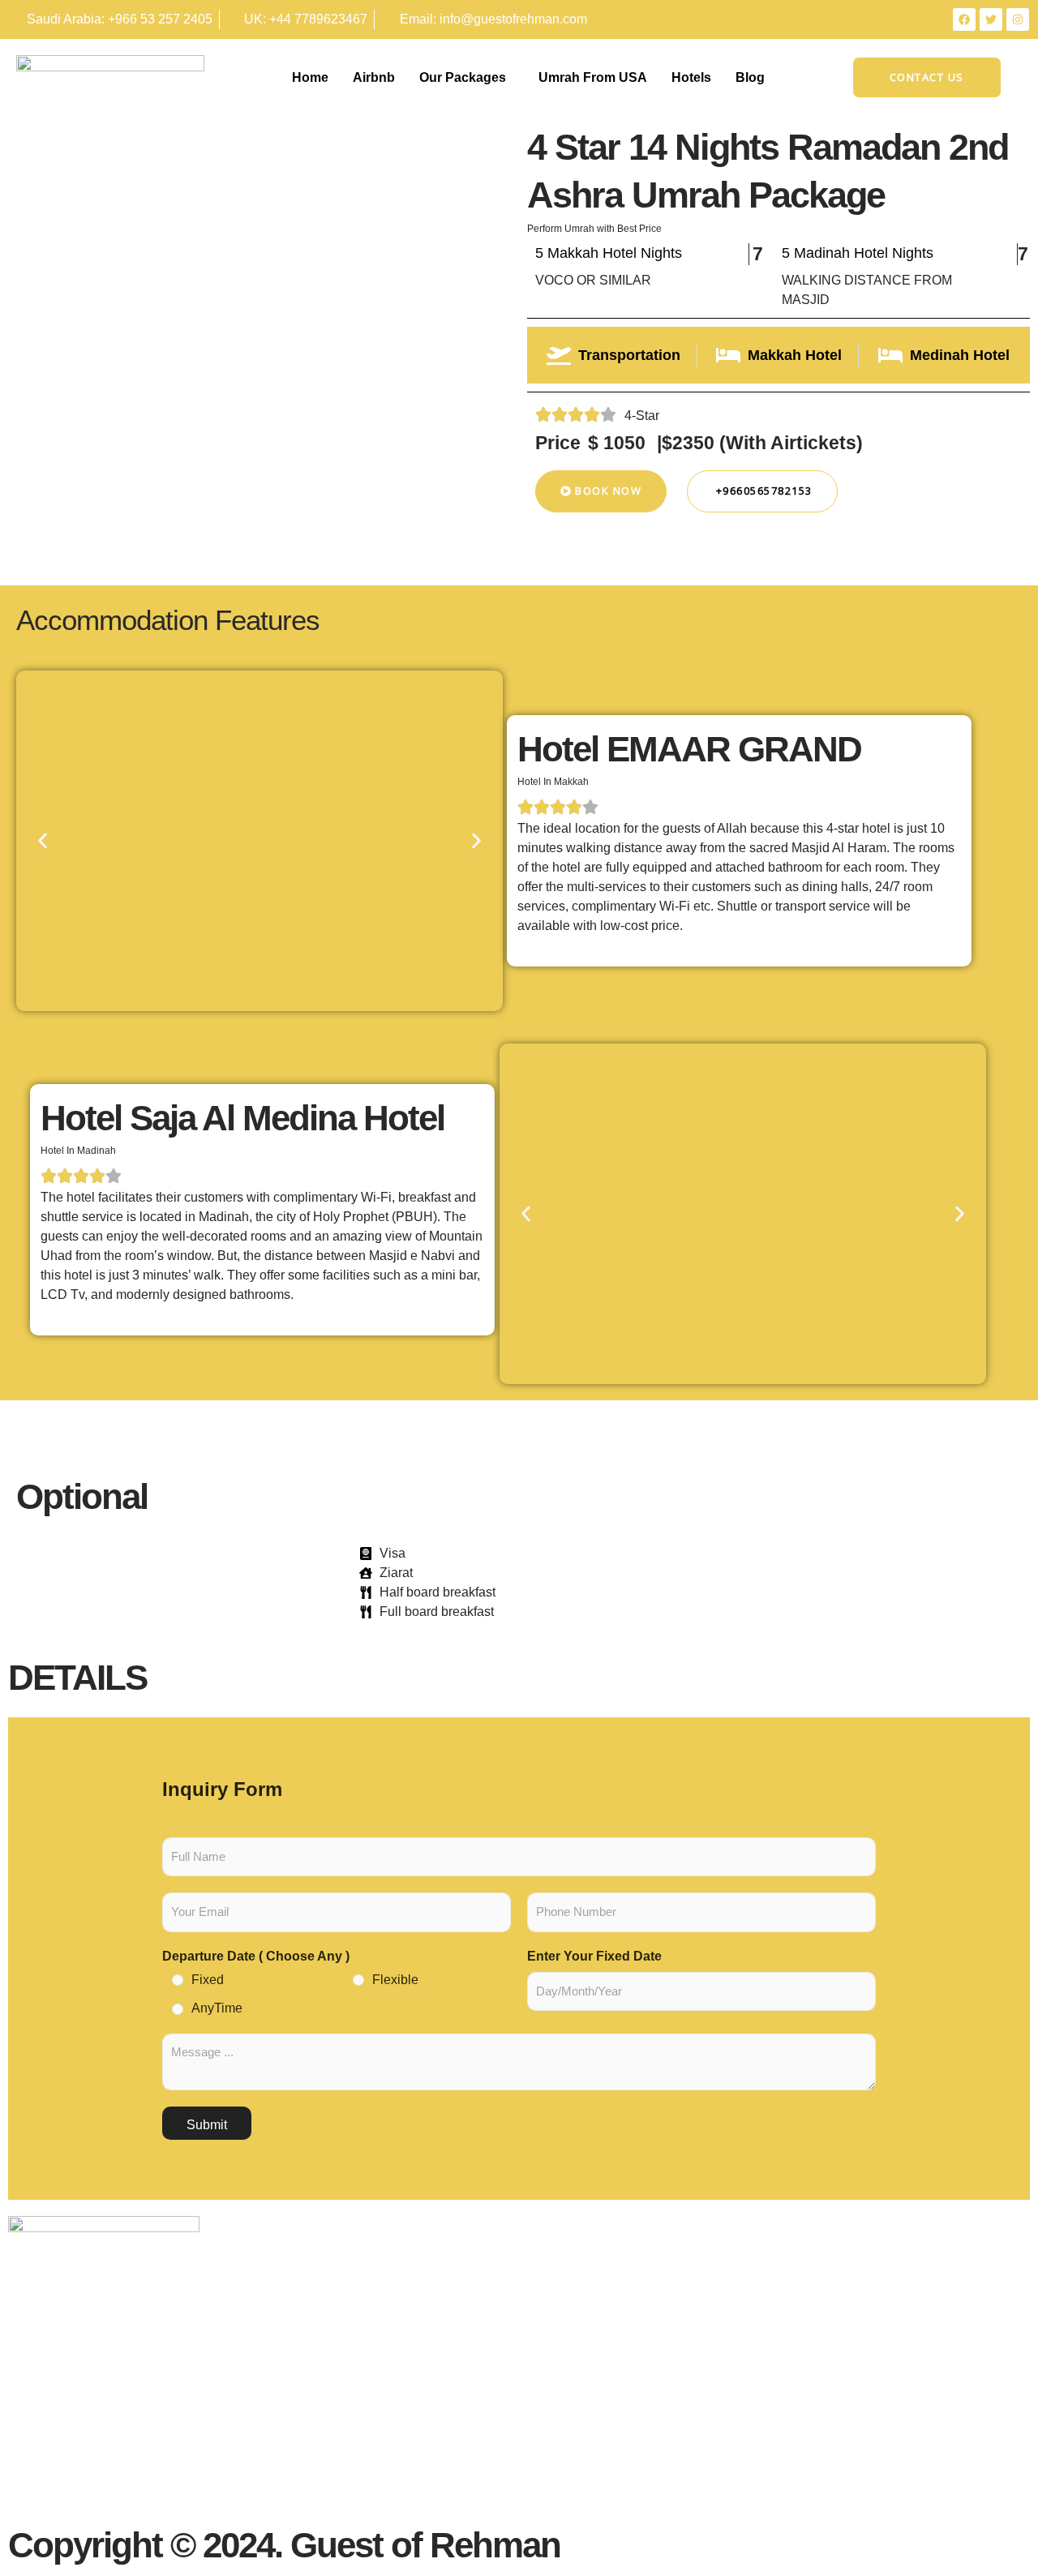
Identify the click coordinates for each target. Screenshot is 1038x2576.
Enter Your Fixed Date (594, 1956)
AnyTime (217, 2008)
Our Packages (463, 77)
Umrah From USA (593, 77)
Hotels (691, 77)
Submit (207, 2125)
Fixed (208, 1980)
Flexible (395, 1980)
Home (310, 77)
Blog (750, 77)
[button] (43, 841)
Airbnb (374, 77)
